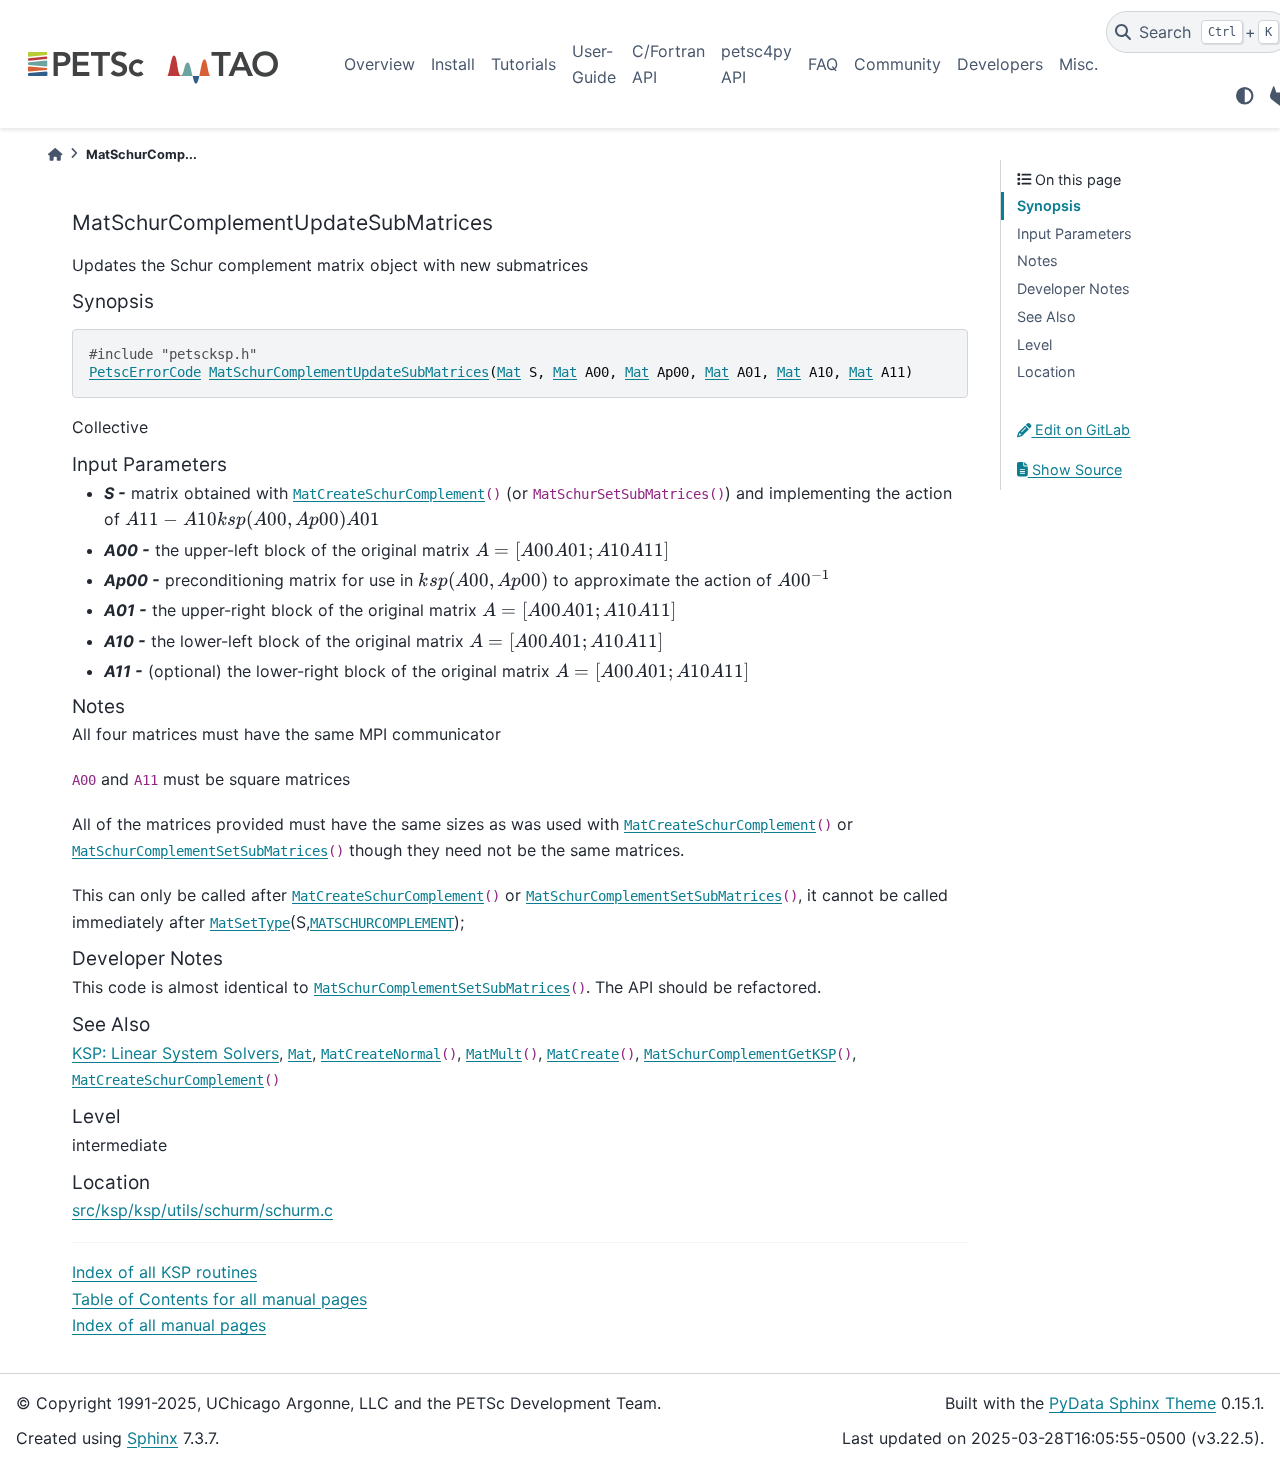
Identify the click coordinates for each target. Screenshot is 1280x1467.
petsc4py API (756, 64)
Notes (1037, 260)
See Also (1046, 316)
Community (897, 64)
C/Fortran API (668, 64)
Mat (509, 372)
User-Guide (594, 64)
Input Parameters (1074, 233)
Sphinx (152, 1438)
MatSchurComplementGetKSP (740, 1054)
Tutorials (523, 64)
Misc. (1078, 64)
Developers (1000, 64)
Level (1034, 344)
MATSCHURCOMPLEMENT (382, 923)
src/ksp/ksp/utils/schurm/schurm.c (202, 1210)
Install (453, 64)
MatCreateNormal (381, 1054)
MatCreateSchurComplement (389, 494)
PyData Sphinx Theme (1132, 1403)
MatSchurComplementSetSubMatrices (200, 851)
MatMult (494, 1054)
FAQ (823, 64)
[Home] (55, 154)
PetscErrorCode (145, 372)
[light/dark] (1245, 96)
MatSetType (250, 923)
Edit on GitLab (1080, 429)
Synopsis (1049, 205)
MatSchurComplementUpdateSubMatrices (349, 372)
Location (1046, 371)
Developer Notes (1073, 288)
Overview (379, 64)
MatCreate (583, 1054)
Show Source (1075, 469)
